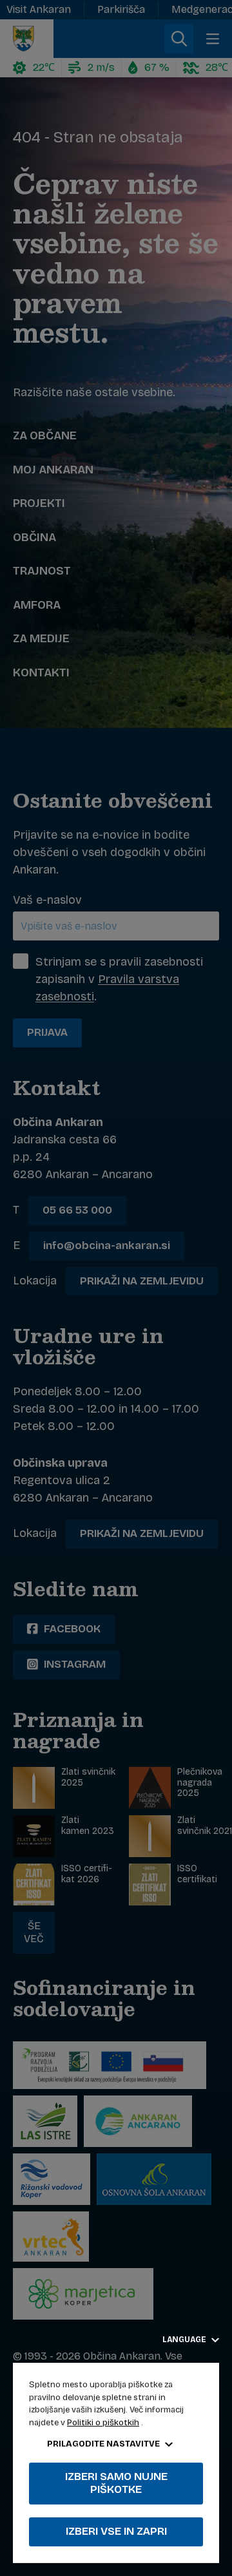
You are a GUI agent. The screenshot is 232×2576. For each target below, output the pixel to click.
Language (185, 2340)
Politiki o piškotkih (103, 2423)
